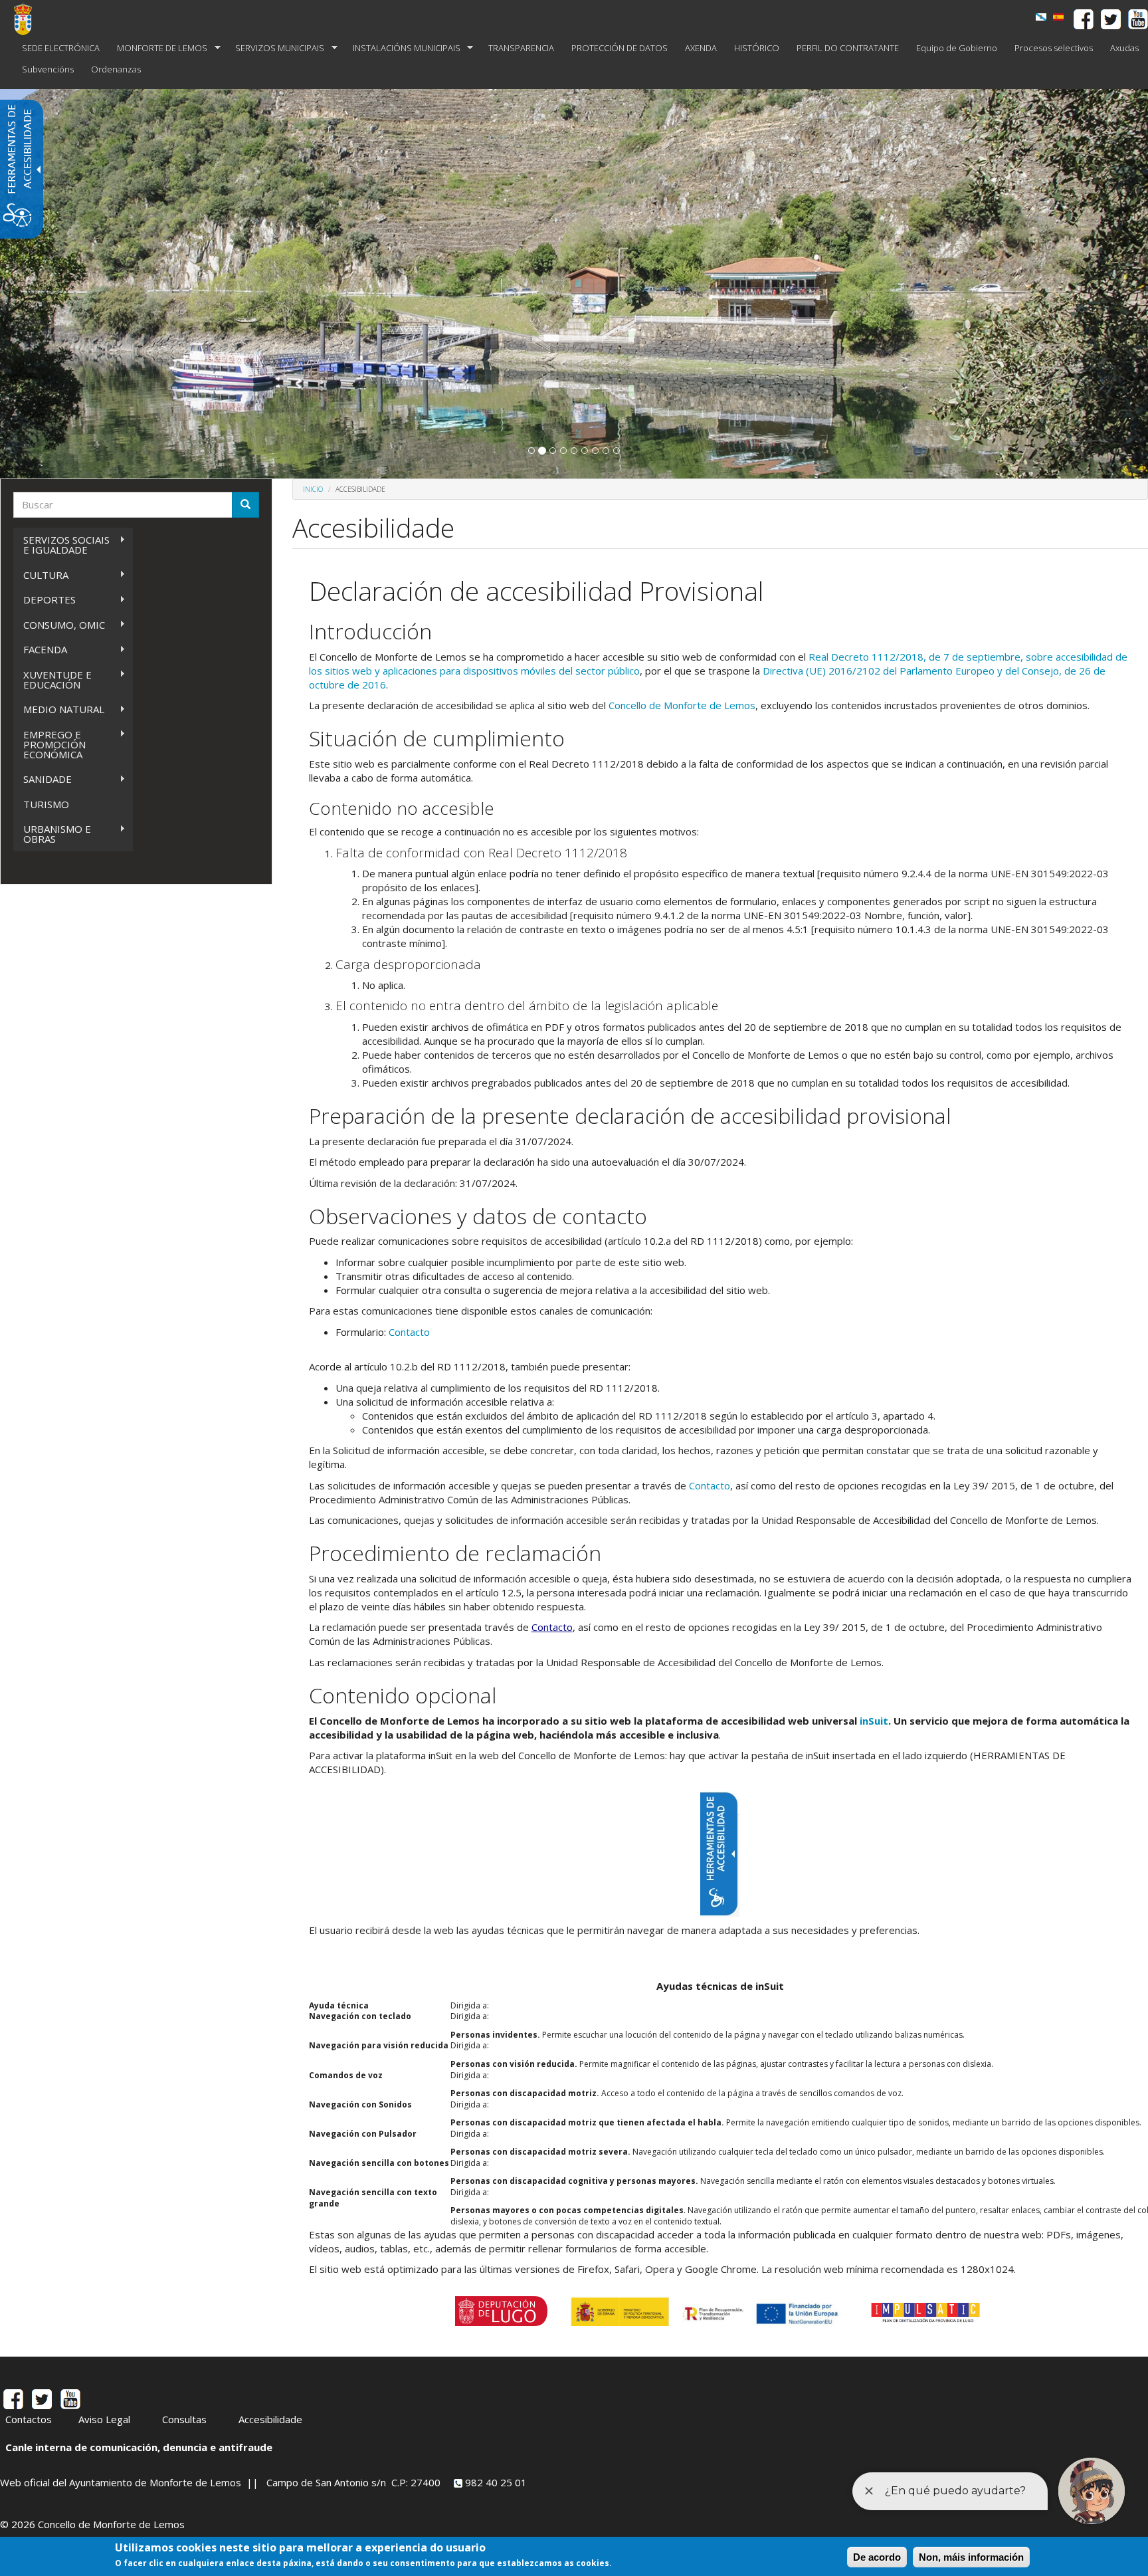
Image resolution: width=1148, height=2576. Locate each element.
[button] (531, 451)
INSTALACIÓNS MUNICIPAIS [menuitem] (402, 48)
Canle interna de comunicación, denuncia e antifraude (139, 2447)
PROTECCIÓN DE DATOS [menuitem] (620, 48)
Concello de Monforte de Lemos (682, 705)
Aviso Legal (104, 2419)
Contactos (29, 2419)
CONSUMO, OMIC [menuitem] (59, 625)
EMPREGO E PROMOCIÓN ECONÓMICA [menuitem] (49, 744)
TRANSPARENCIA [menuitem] (521, 48)
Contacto (409, 1332)
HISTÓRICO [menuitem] (757, 48)
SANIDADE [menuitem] (43, 779)
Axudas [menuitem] (1124, 48)
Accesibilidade (270, 2419)
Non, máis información (971, 2557)
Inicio (313, 489)
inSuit (874, 1721)
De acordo (877, 2557)
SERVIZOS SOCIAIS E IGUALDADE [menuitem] (61, 545)
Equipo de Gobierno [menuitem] (957, 48)
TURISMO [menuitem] (46, 804)
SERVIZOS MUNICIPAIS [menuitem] (275, 48)
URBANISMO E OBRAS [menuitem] (52, 834)
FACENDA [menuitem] (40, 650)
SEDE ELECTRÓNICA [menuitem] (61, 48)
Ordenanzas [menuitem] (116, 69)
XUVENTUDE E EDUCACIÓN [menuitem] (52, 680)
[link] (1041, 17)
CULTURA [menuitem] (41, 575)
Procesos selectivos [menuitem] (1054, 48)
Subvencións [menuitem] (48, 69)
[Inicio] (28, 19)
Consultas (184, 2419)
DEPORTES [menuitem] (45, 600)
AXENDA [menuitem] (701, 48)
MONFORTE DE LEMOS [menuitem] (158, 48)
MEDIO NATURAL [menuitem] (59, 709)
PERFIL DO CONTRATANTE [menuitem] (848, 48)
